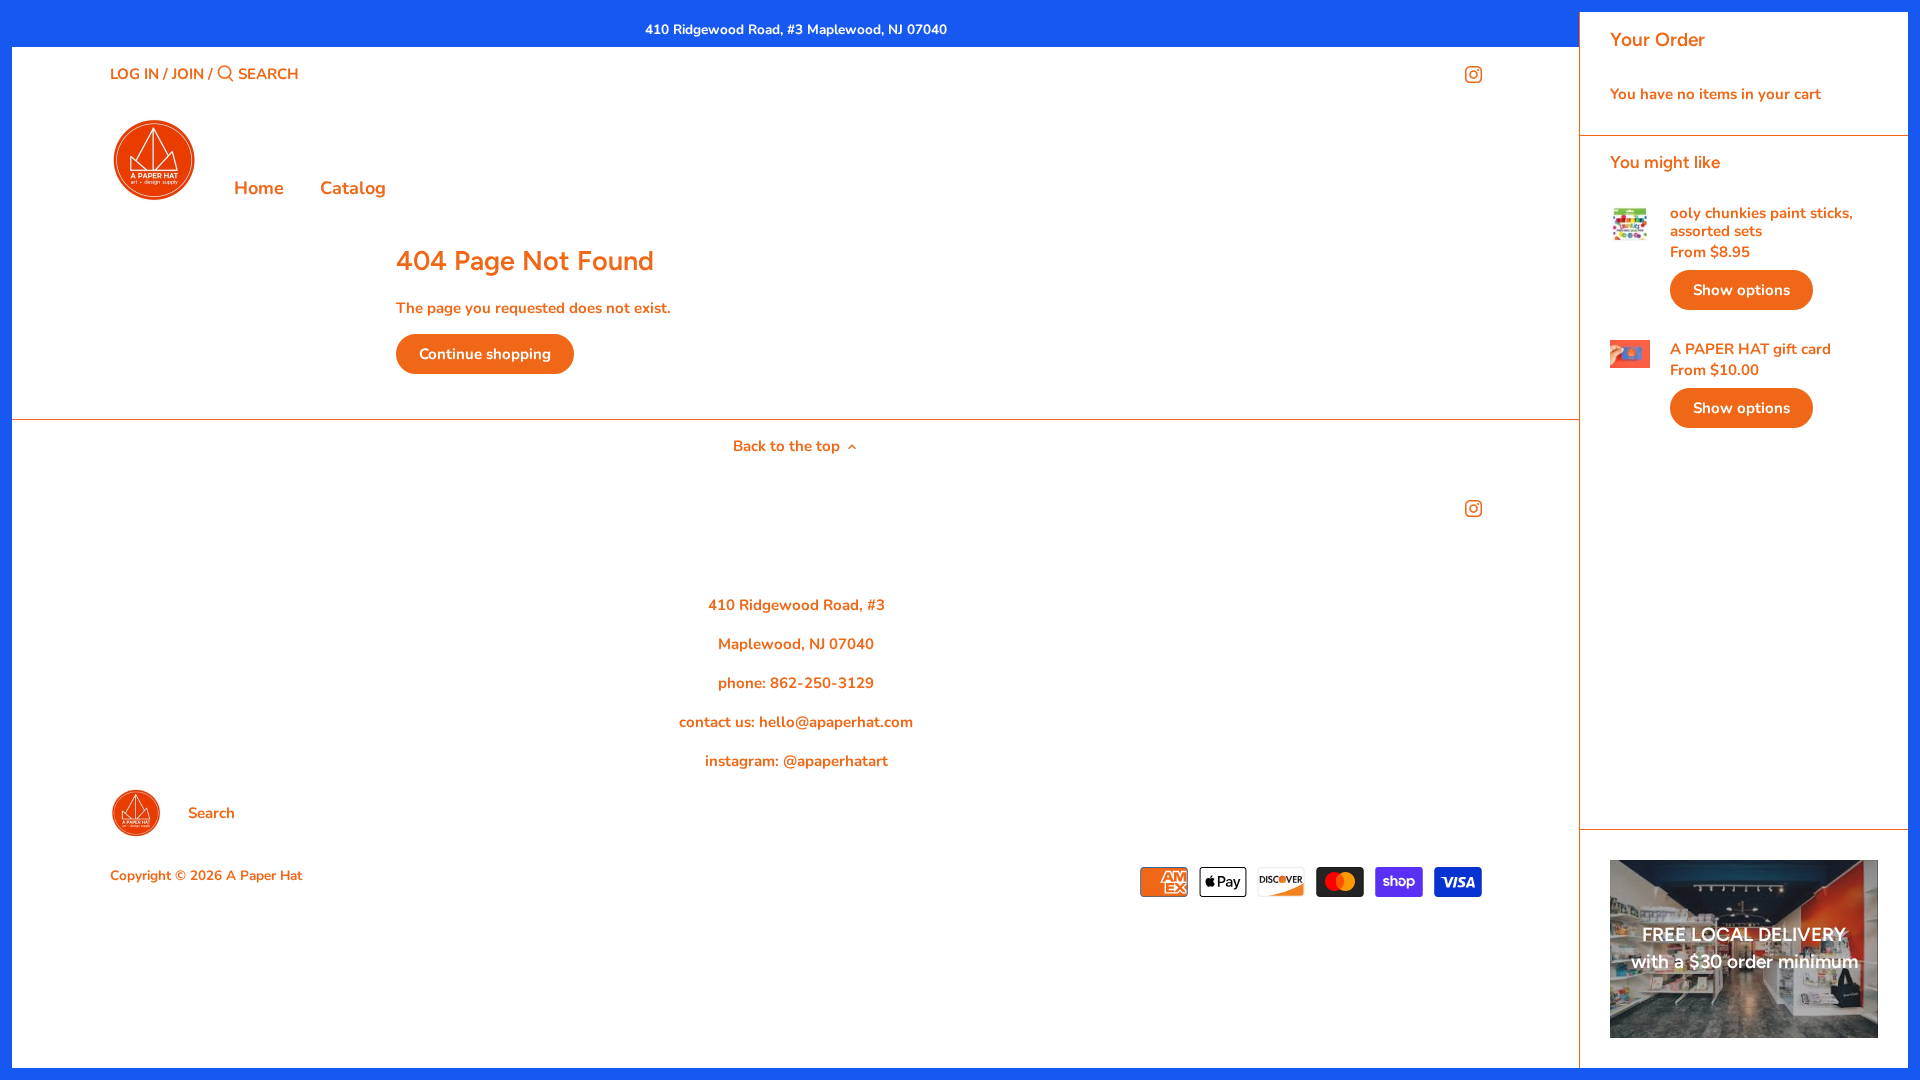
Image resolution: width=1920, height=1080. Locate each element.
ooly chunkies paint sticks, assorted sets (1761, 222)
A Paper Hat (264, 875)
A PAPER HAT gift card (1750, 349)
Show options (1741, 290)
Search (211, 813)
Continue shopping (485, 354)
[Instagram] (1473, 73)
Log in (134, 74)
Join (188, 74)
